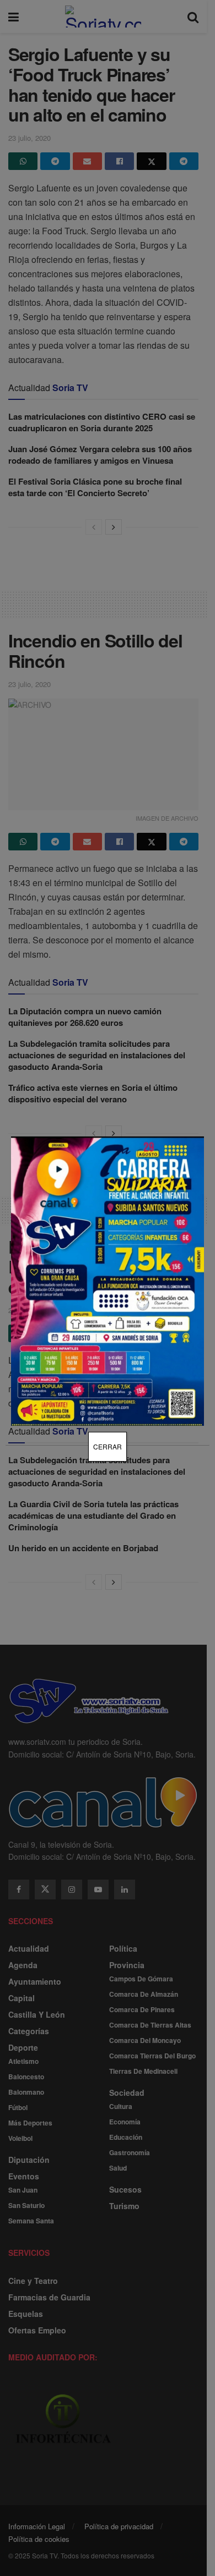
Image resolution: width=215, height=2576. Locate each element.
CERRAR (108, 1446)
